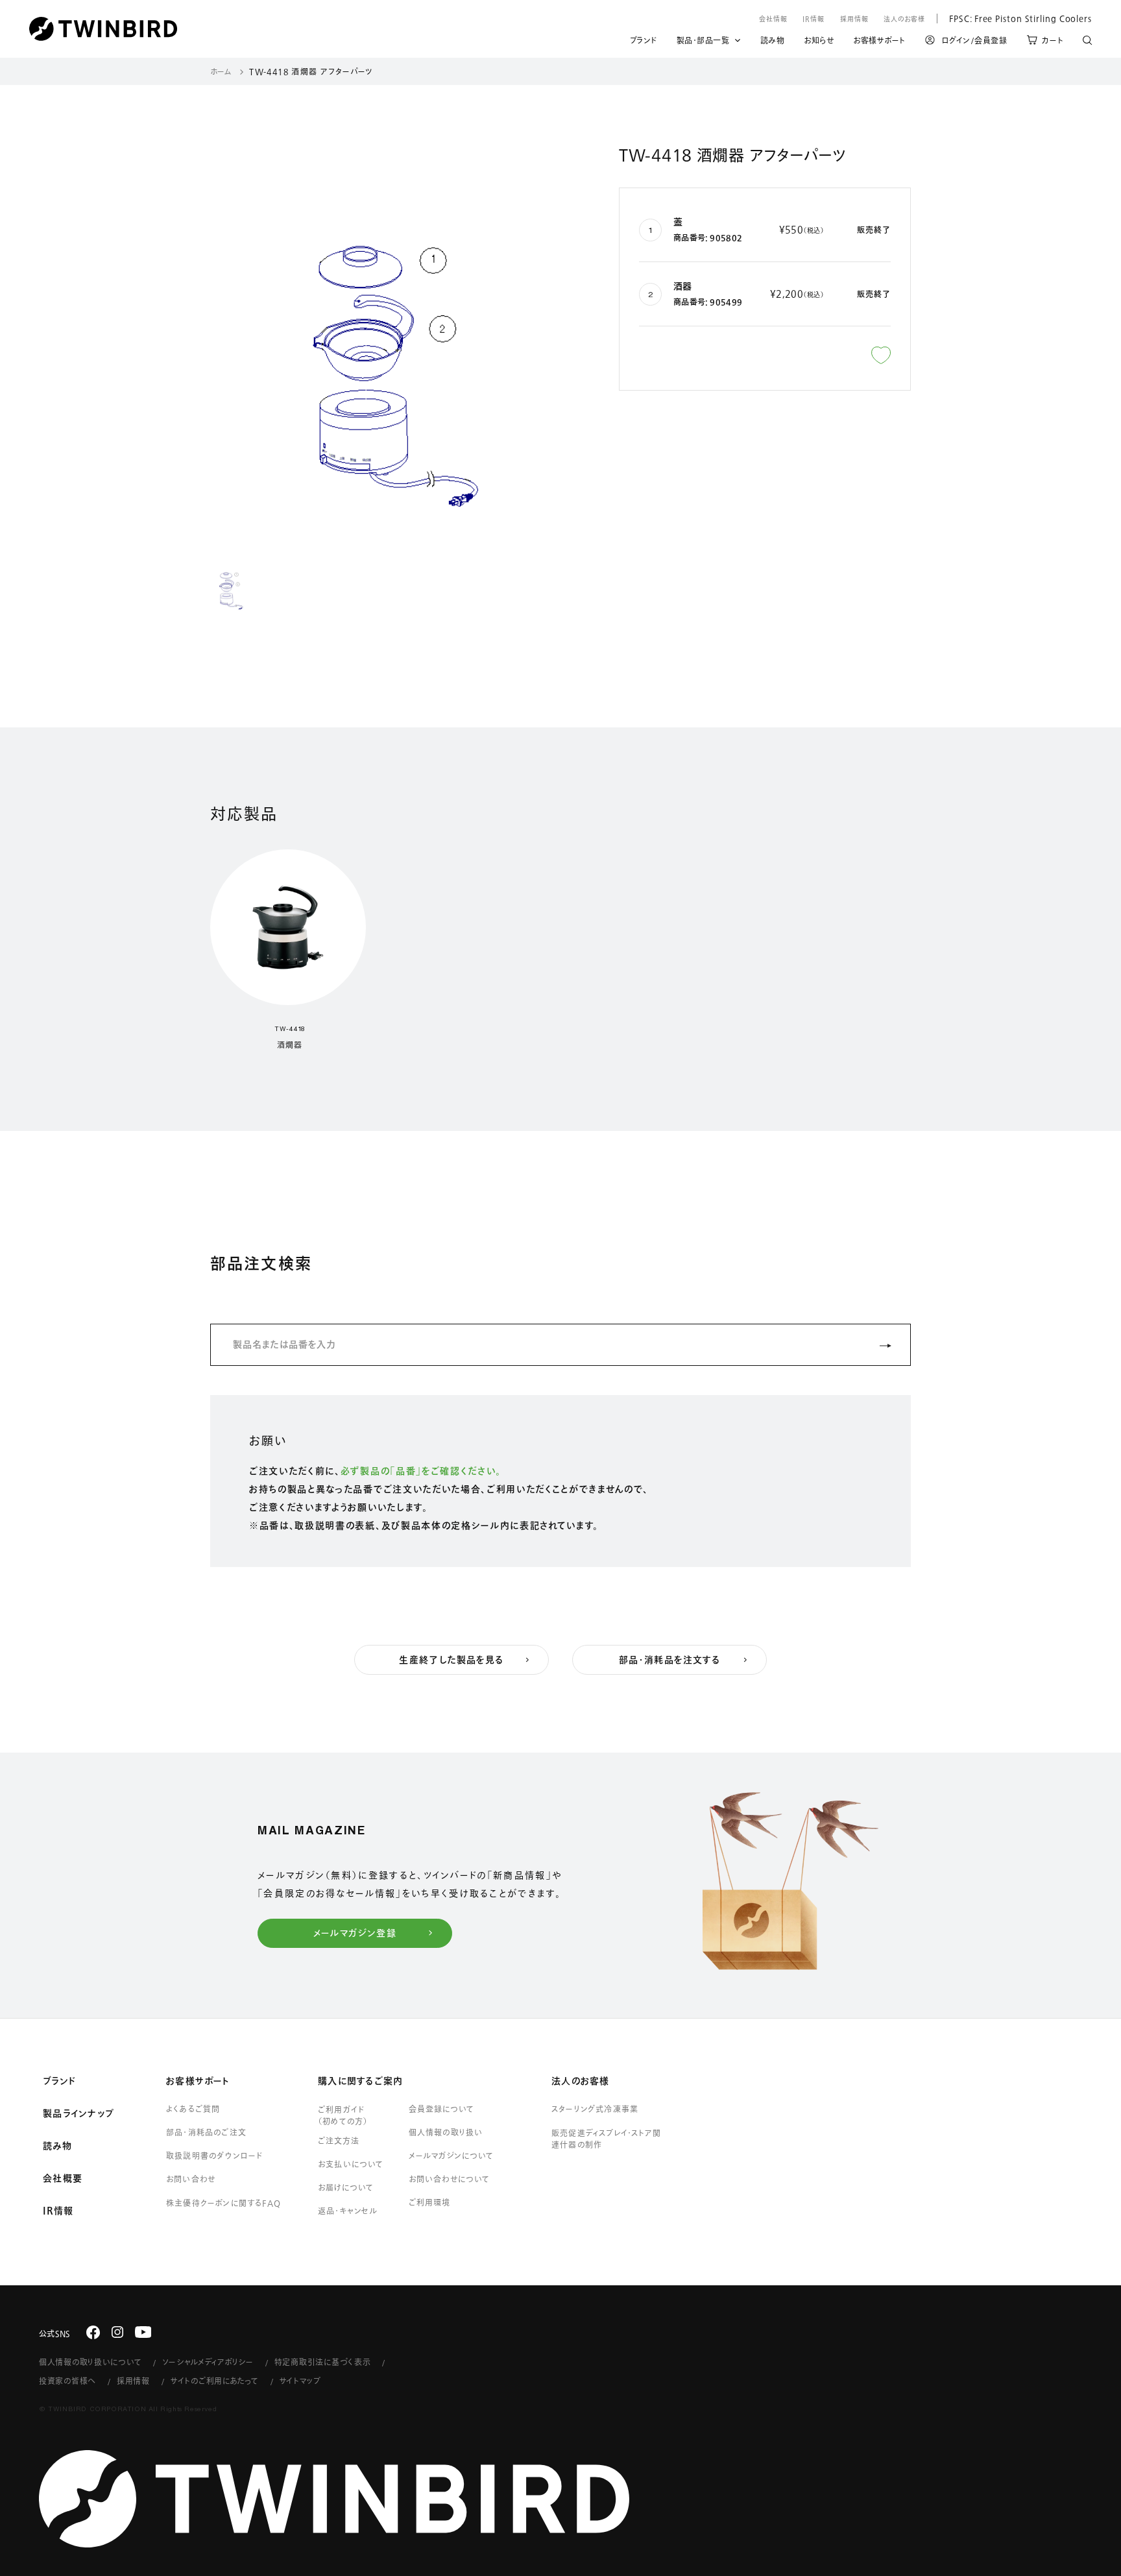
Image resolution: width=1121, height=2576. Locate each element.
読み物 (773, 42)
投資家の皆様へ (67, 2381)
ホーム (221, 71)
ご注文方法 (339, 2141)
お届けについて (346, 2187)
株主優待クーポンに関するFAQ (223, 2203)
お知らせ (819, 42)
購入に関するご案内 (360, 2081)
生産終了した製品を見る (451, 1660)
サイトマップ (300, 2381)
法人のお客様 (904, 19)
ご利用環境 (429, 2202)
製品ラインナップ (78, 2113)
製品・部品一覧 (703, 40)
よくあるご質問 (193, 2109)
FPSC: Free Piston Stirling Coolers (1014, 18)
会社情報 (773, 19)
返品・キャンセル (348, 2211)
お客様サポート (879, 42)
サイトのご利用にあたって (215, 2381)
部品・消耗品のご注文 (206, 2132)
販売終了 (874, 230)
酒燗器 (289, 1045)
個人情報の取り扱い (446, 2132)
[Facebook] (93, 2332)
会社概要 (63, 2178)
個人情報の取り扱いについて (90, 2362)
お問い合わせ (191, 2179)
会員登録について (441, 2109)
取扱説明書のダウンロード (214, 2156)
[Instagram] (117, 2332)
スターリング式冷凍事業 (595, 2109)
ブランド (644, 42)
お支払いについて (351, 2164)
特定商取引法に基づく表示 (323, 2362)
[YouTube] (143, 2332)
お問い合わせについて (450, 2179)
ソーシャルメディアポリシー (208, 2362)
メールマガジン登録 (355, 1933)
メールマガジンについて (451, 2156)
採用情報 (854, 19)
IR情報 (814, 19)
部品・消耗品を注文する (669, 1660)
